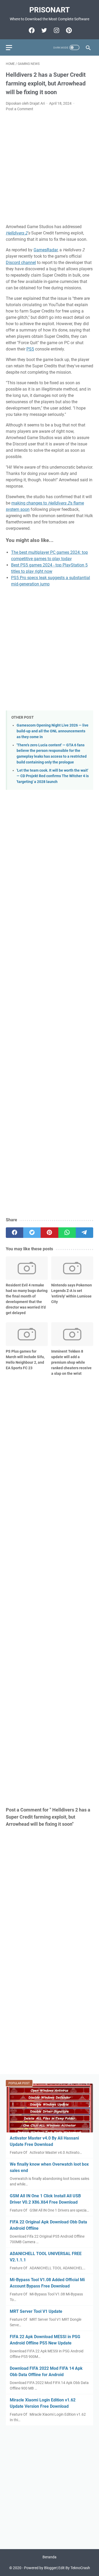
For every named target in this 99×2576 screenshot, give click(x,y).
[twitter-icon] (43, 30)
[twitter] (32, 1233)
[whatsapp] (67, 1233)
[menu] (12, 47)
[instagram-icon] (56, 30)
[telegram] (84, 1233)
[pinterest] (49, 1233)
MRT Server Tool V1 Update (36, 2311)
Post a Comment (20, 109)
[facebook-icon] (31, 30)
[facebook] (15, 1233)
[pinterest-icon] (68, 30)
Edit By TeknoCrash (74, 2568)
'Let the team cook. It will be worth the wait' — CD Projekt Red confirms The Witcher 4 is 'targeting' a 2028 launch (53, 776)
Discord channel (21, 263)
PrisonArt (49, 10)
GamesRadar (46, 250)
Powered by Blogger (40, 2568)
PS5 (30, 349)
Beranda (49, 2557)
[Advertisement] (49, 168)
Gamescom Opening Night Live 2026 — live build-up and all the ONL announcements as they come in (53, 731)
